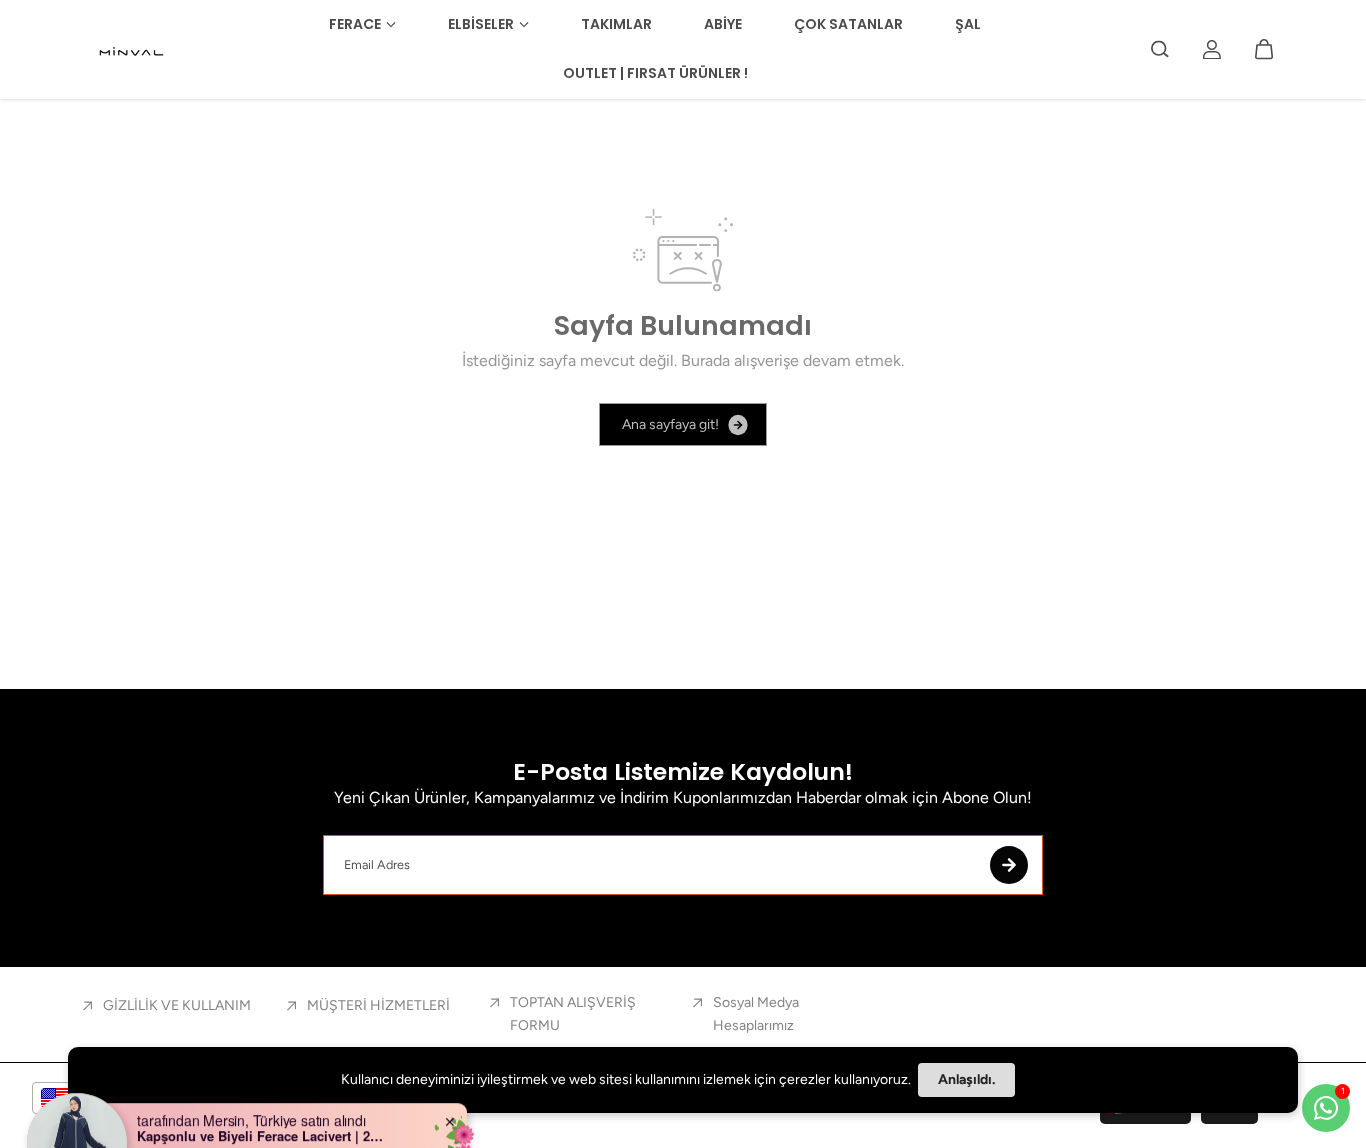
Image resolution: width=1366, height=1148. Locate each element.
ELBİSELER (481, 24)
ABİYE (723, 24)
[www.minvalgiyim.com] (133, 49)
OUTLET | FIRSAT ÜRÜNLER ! (655, 73)
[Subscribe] (1009, 865)
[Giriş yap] (1212, 49)
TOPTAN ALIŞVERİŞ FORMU (573, 1013)
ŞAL (968, 24)
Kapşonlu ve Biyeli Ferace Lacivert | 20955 (262, 1103)
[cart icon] (1264, 49)
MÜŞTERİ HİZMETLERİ (378, 1005)
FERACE (355, 24)
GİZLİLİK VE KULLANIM (177, 1005)
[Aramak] (1160, 49)
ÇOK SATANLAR (848, 24)
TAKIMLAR (616, 24)
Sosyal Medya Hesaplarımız (756, 1013)
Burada (705, 360)
